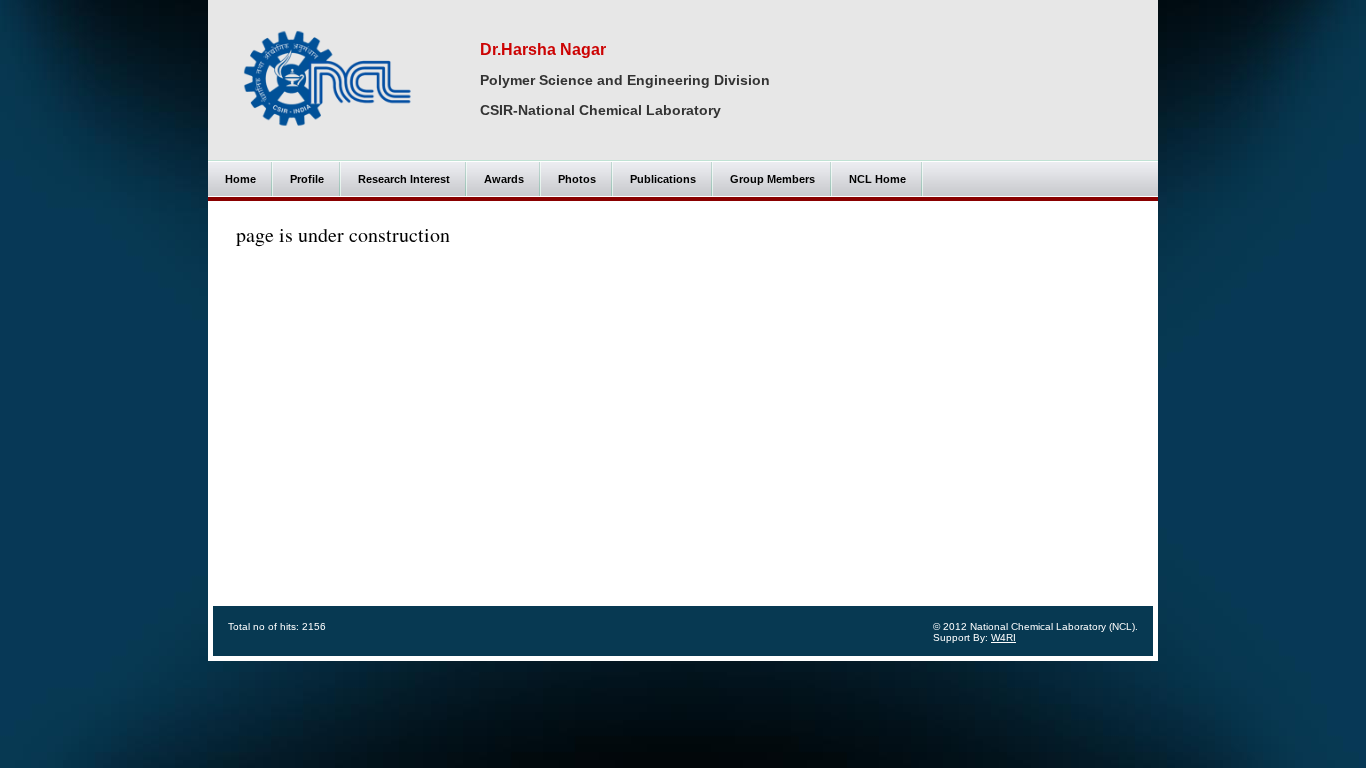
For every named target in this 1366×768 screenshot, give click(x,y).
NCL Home (877, 179)
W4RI (1003, 637)
